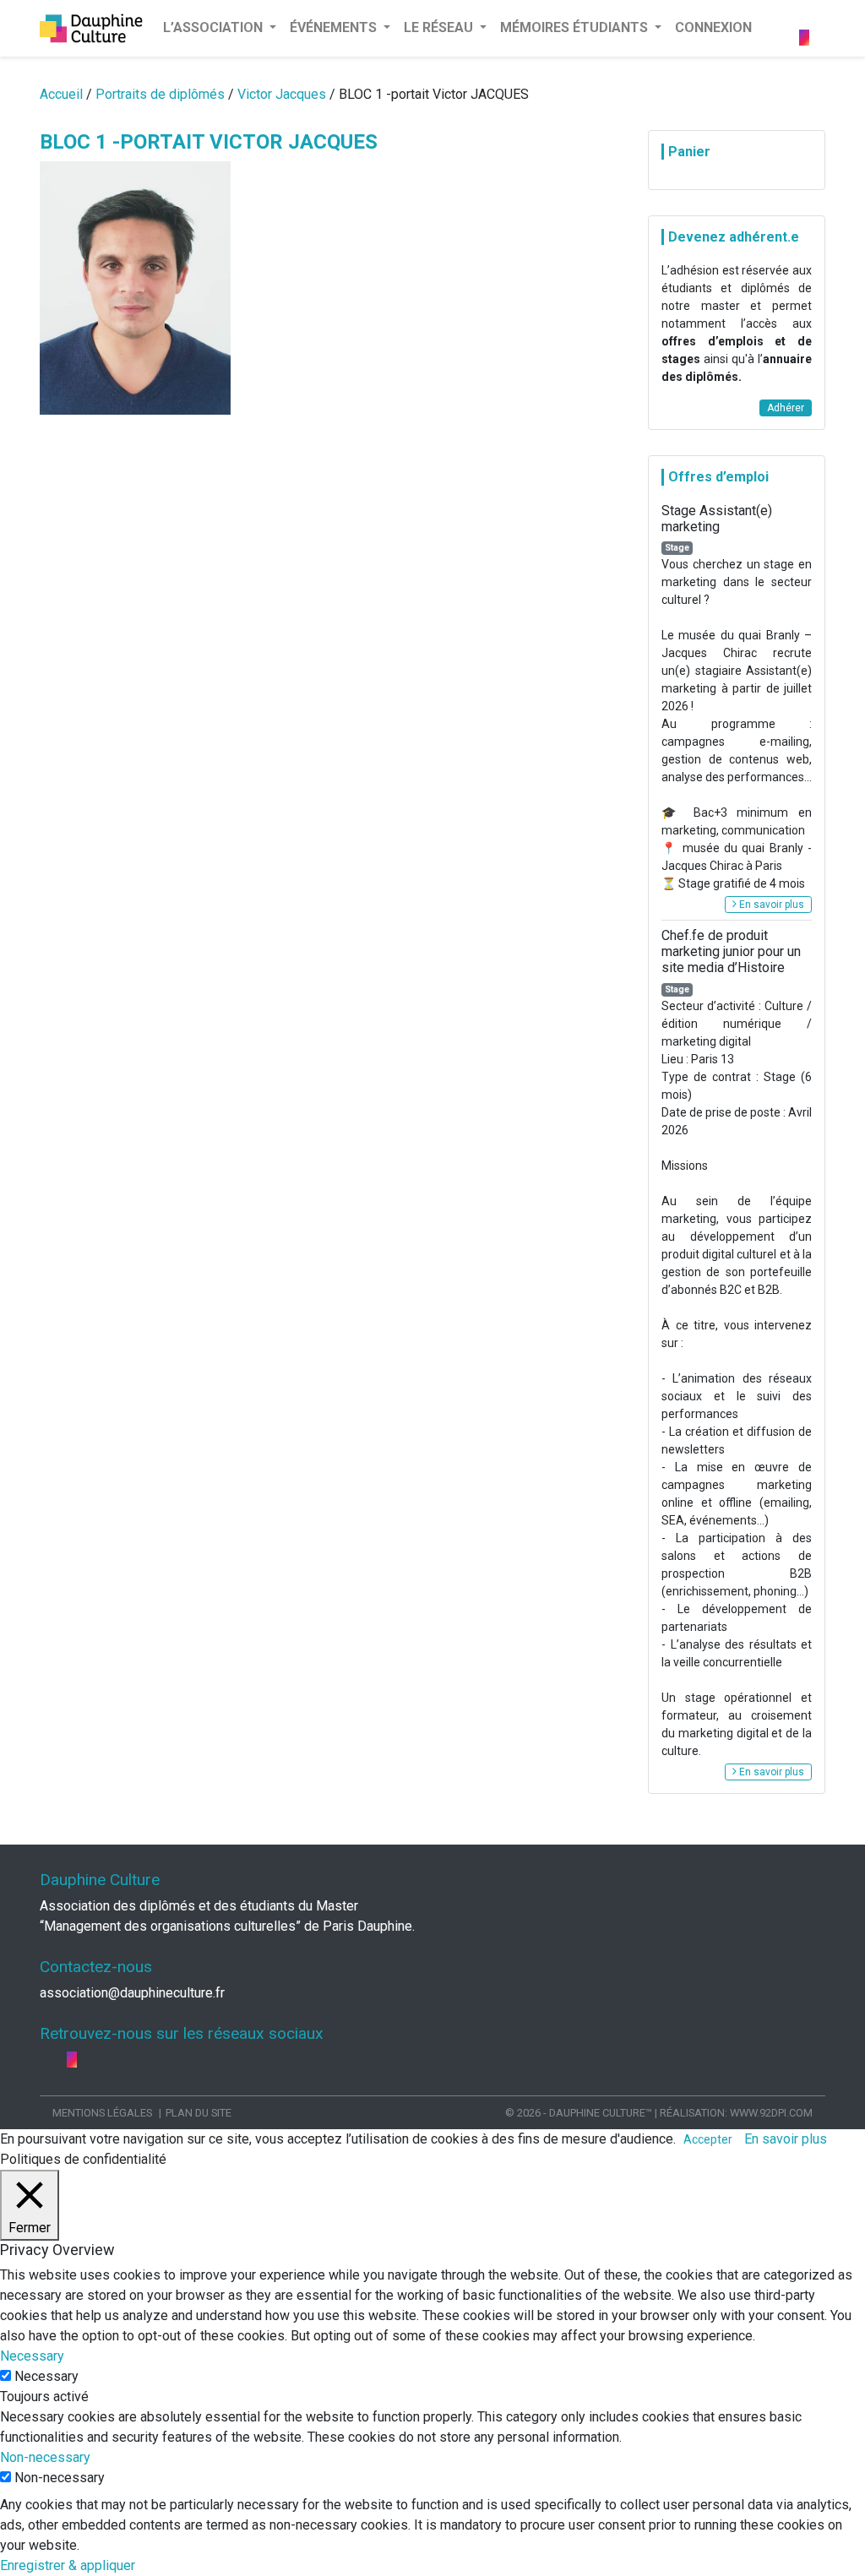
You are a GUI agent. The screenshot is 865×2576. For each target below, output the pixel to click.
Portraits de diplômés (160, 94)
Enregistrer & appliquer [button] (68, 2565)
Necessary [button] (32, 2356)
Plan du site (199, 2113)
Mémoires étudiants (576, 27)
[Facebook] (806, 17)
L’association (215, 27)
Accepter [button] (708, 2139)
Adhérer (786, 408)
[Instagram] (804, 38)
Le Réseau (440, 27)
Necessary (46, 2376)
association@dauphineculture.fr (132, 1993)
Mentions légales (102, 2113)
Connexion (713, 27)
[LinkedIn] (818, 17)
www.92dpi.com (771, 2113)
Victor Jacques (282, 94)
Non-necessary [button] (45, 2457)
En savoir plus (770, 905)
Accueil (61, 94)
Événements (335, 27)
